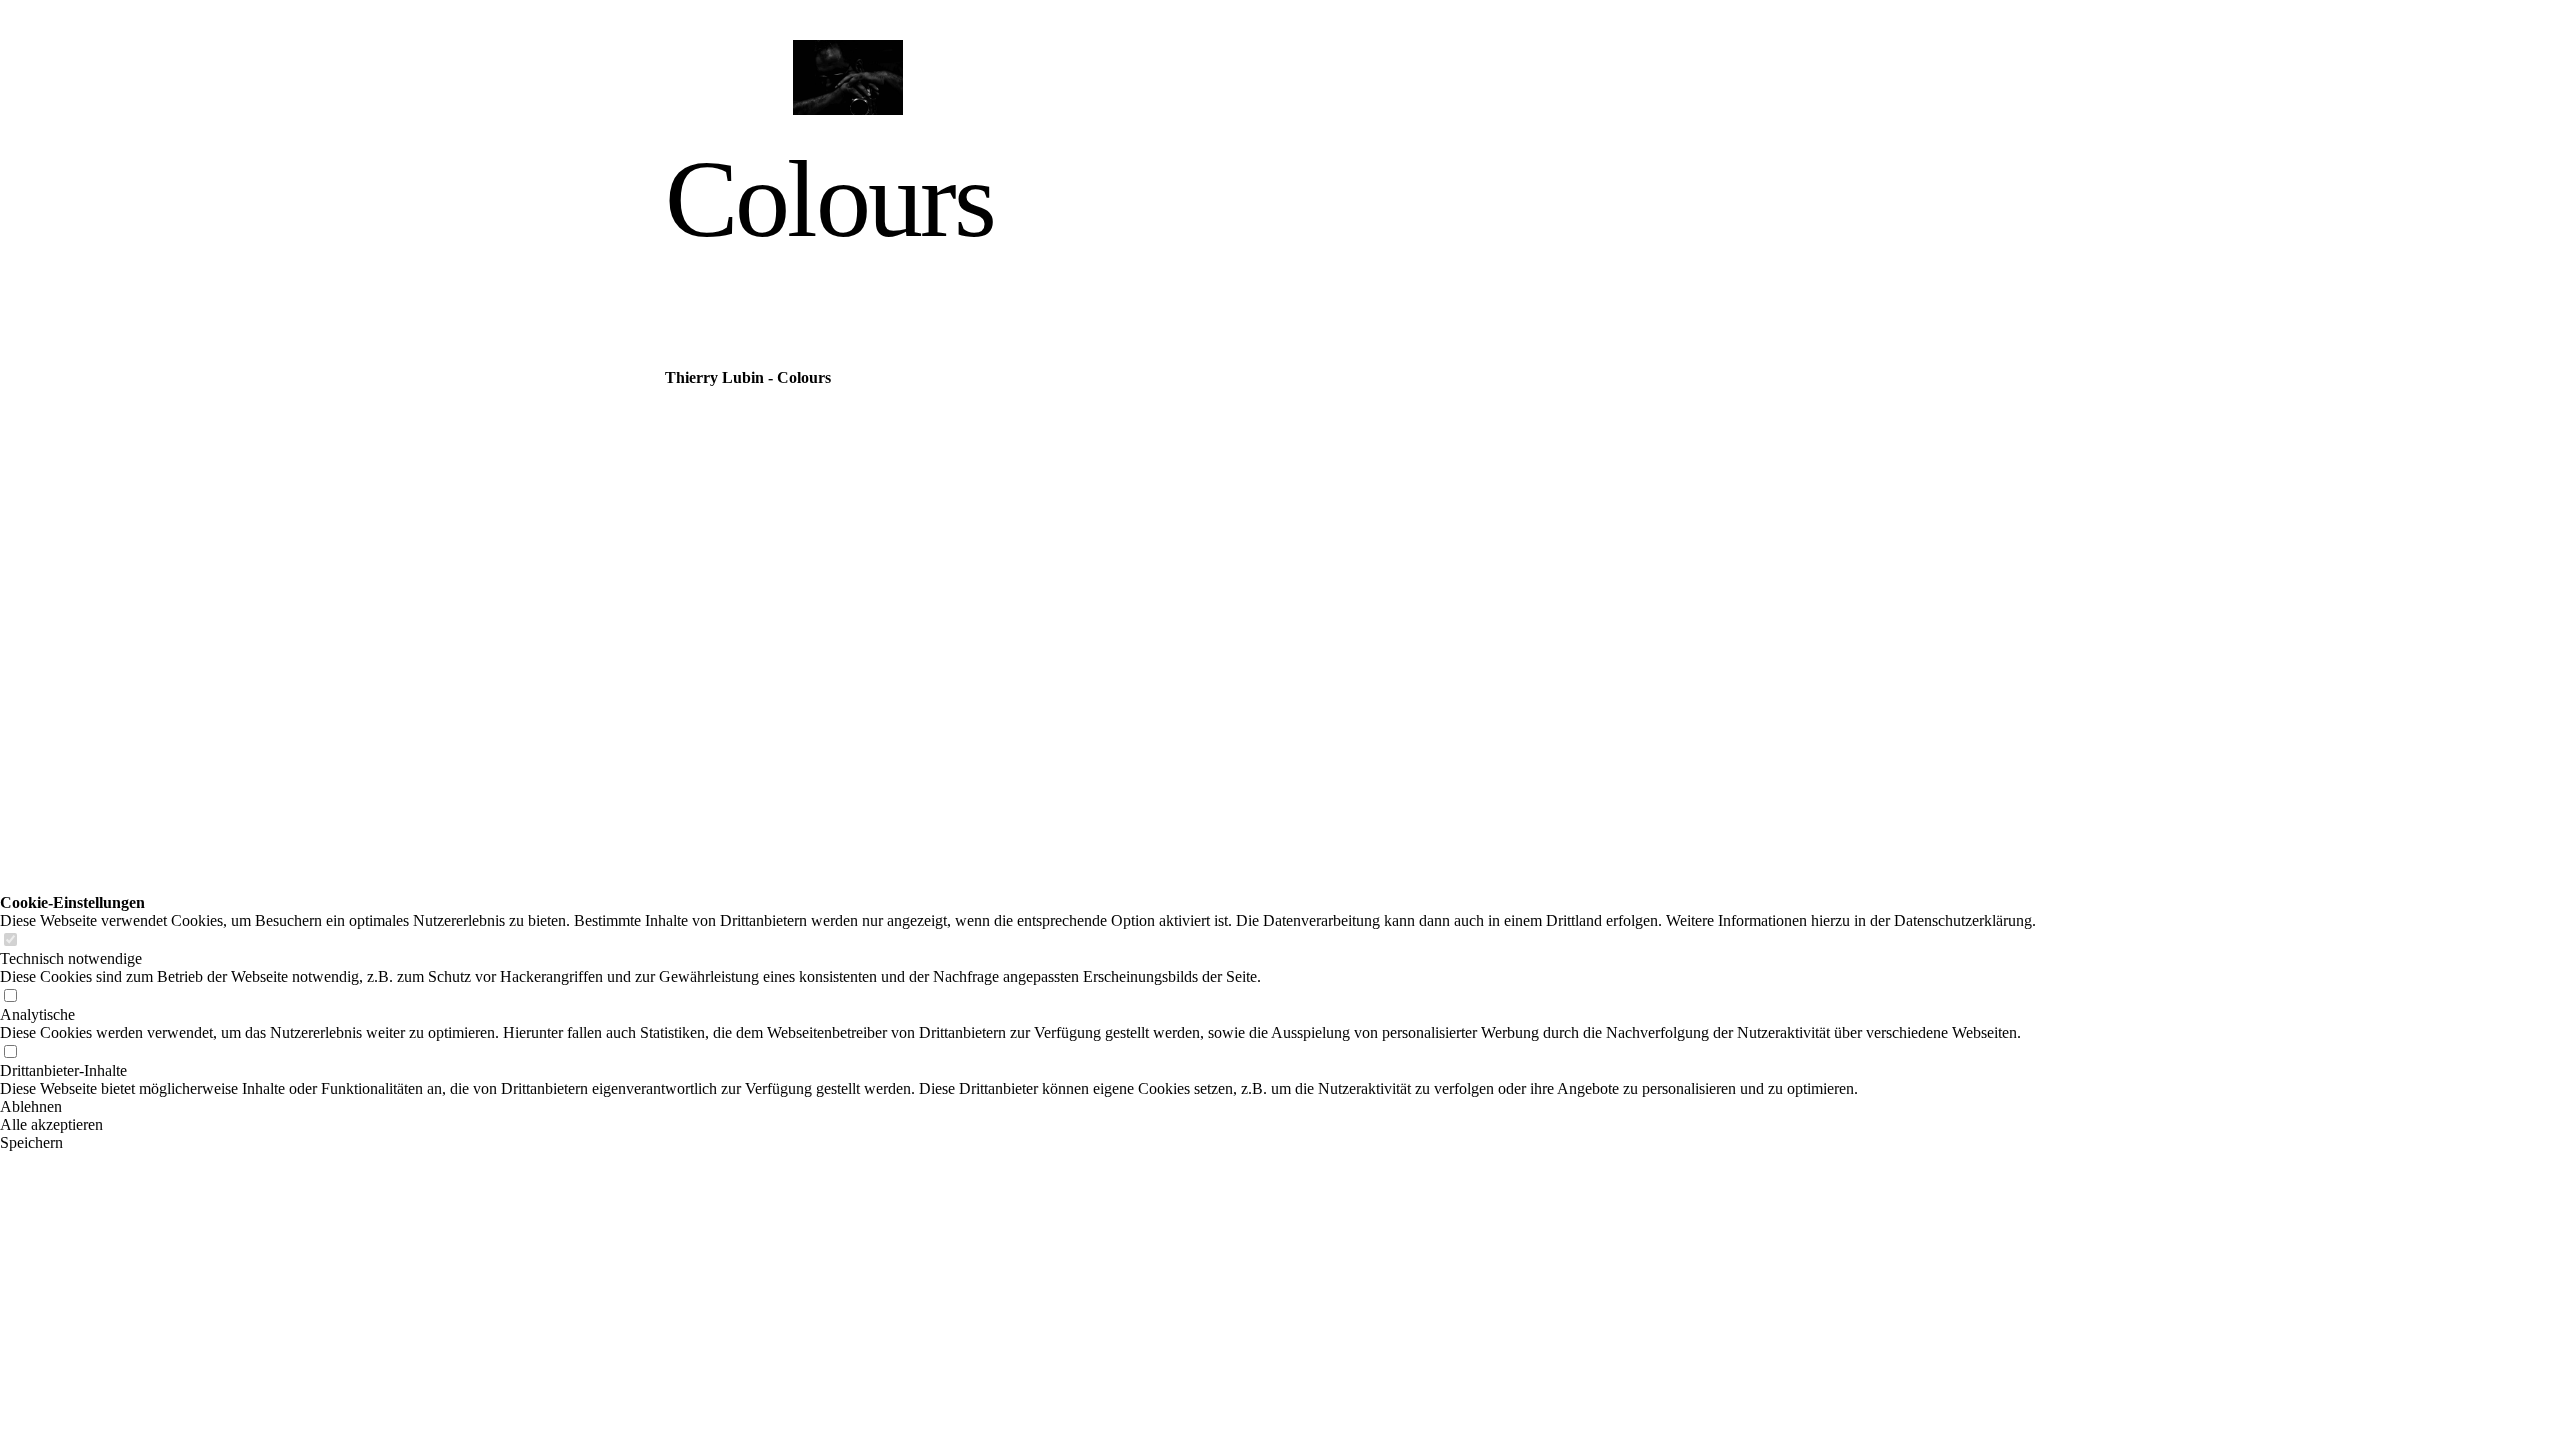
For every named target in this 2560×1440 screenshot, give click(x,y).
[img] (847, 77)
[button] (1018, 1107)
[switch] (10, 940)
